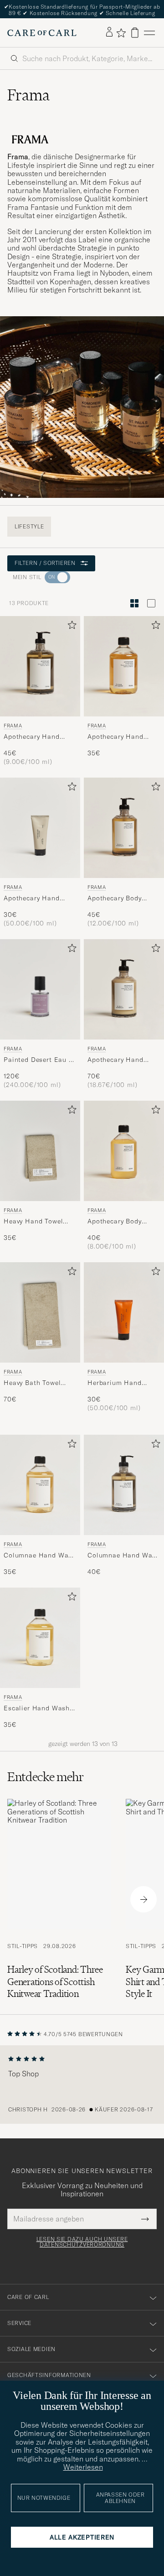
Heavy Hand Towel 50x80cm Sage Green (38, 1222)
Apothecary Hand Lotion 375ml (115, 1060)
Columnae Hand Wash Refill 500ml (40, 1556)
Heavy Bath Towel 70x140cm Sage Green (39, 1383)
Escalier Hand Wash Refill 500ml (37, 1709)
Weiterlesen (83, 2467)
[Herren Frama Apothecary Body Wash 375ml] (124, 828)
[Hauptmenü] (149, 33)
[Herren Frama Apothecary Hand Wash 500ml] (40, 666)
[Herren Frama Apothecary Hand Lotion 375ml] (124, 989)
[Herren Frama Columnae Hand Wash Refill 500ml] (40, 1485)
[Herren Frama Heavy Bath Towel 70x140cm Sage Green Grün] (40, 1312)
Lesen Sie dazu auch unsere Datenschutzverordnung (82, 2242)
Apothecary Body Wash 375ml (115, 899)
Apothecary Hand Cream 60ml (32, 899)
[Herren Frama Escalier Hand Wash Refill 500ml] (40, 1638)
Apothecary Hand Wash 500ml (32, 737)
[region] (82, 2085)
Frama (13, 726)
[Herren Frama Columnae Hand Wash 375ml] (124, 1485)
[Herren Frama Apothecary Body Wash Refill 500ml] (124, 1151)
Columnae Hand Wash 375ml (124, 1556)
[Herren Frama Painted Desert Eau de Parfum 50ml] (40, 989)
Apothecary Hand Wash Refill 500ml (118, 737)
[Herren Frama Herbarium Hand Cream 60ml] (124, 1312)
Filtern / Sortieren (45, 563)
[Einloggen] (109, 32)
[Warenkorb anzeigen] (135, 33)
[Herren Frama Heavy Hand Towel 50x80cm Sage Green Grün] (40, 1151)
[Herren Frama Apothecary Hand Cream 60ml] (40, 828)
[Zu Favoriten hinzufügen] (70, 627)
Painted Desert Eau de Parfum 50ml (40, 1060)
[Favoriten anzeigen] (121, 33)
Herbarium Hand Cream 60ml (115, 1383)
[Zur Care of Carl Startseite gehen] (42, 33)
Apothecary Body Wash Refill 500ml (118, 1222)
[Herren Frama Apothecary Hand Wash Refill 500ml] (124, 666)
